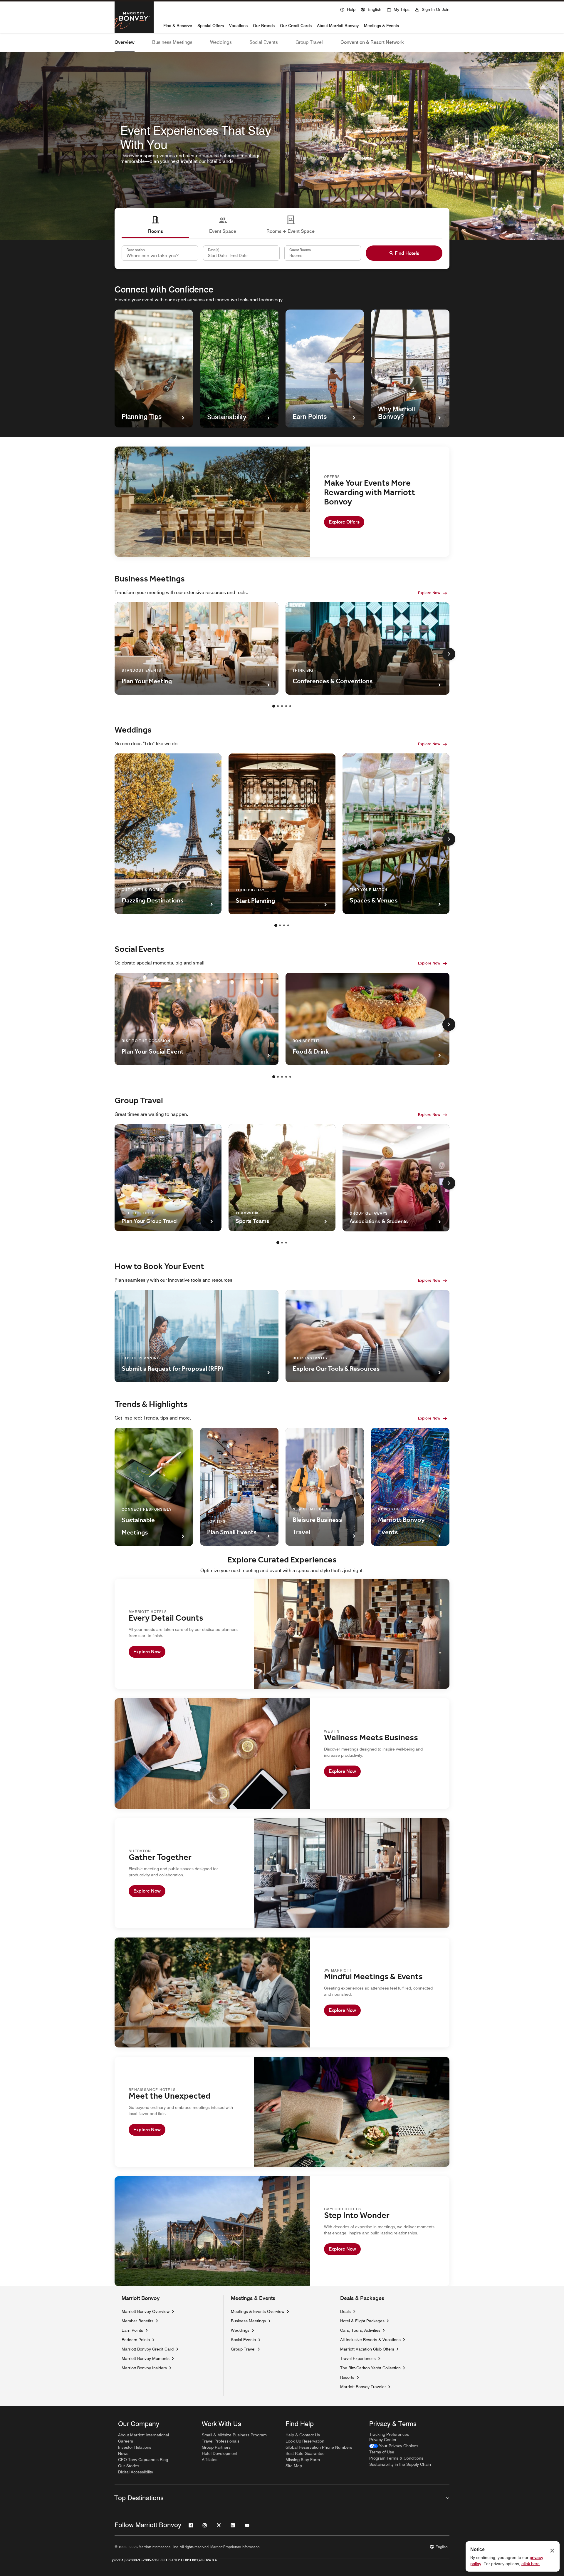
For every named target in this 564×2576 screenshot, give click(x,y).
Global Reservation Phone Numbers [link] (319, 2447)
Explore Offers (344, 522)
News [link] (123, 2453)
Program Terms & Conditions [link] (396, 2458)
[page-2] (278, 706)
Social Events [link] (243, 2340)
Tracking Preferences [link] (389, 2434)
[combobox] (160, 253)
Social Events (264, 42)
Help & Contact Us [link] (303, 2435)
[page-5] (290, 706)
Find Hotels (407, 253)
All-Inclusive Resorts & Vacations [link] (370, 2340)
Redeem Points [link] (136, 2340)
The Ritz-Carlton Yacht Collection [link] (370, 2368)
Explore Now (429, 593)
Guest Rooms (300, 250)
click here (531, 2564)
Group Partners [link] (216, 2447)
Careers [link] (126, 2441)
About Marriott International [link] (143, 2435)
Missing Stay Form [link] (303, 2460)
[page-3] (282, 706)
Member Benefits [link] (137, 2321)
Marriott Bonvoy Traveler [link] (363, 2387)
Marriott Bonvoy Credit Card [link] (148, 2349)
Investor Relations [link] (135, 2447)
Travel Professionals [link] (221, 2441)
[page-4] (286, 706)
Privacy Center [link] (383, 2440)
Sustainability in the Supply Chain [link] (400, 2464)
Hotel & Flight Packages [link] (362, 2321)
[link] (394, 2446)
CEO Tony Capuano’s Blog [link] (143, 2460)
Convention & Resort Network (372, 42)
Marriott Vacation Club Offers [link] (367, 2349)
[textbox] (241, 253)
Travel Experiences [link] (358, 2358)
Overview (125, 42)
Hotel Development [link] (220, 2453)
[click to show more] (449, 654)
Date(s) (214, 250)
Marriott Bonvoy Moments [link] (146, 2358)
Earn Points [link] (132, 2330)
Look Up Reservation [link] (305, 2441)
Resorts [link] (347, 2377)
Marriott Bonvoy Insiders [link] (144, 2368)
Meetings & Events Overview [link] (258, 2311)
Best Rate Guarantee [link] (305, 2453)
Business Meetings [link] (248, 2321)
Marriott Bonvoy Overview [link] (146, 2311)
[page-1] (274, 706)
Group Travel (309, 42)
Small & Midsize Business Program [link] (234, 2435)
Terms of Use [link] (382, 2452)
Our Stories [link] (129, 2466)
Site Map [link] (294, 2466)
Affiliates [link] (210, 2460)
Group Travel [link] (243, 2349)
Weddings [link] (240, 2330)
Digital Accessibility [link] (136, 2472)
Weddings (221, 42)
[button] (371, 9)
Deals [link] (345, 2311)
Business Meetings (172, 42)
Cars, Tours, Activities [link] (360, 2330)
